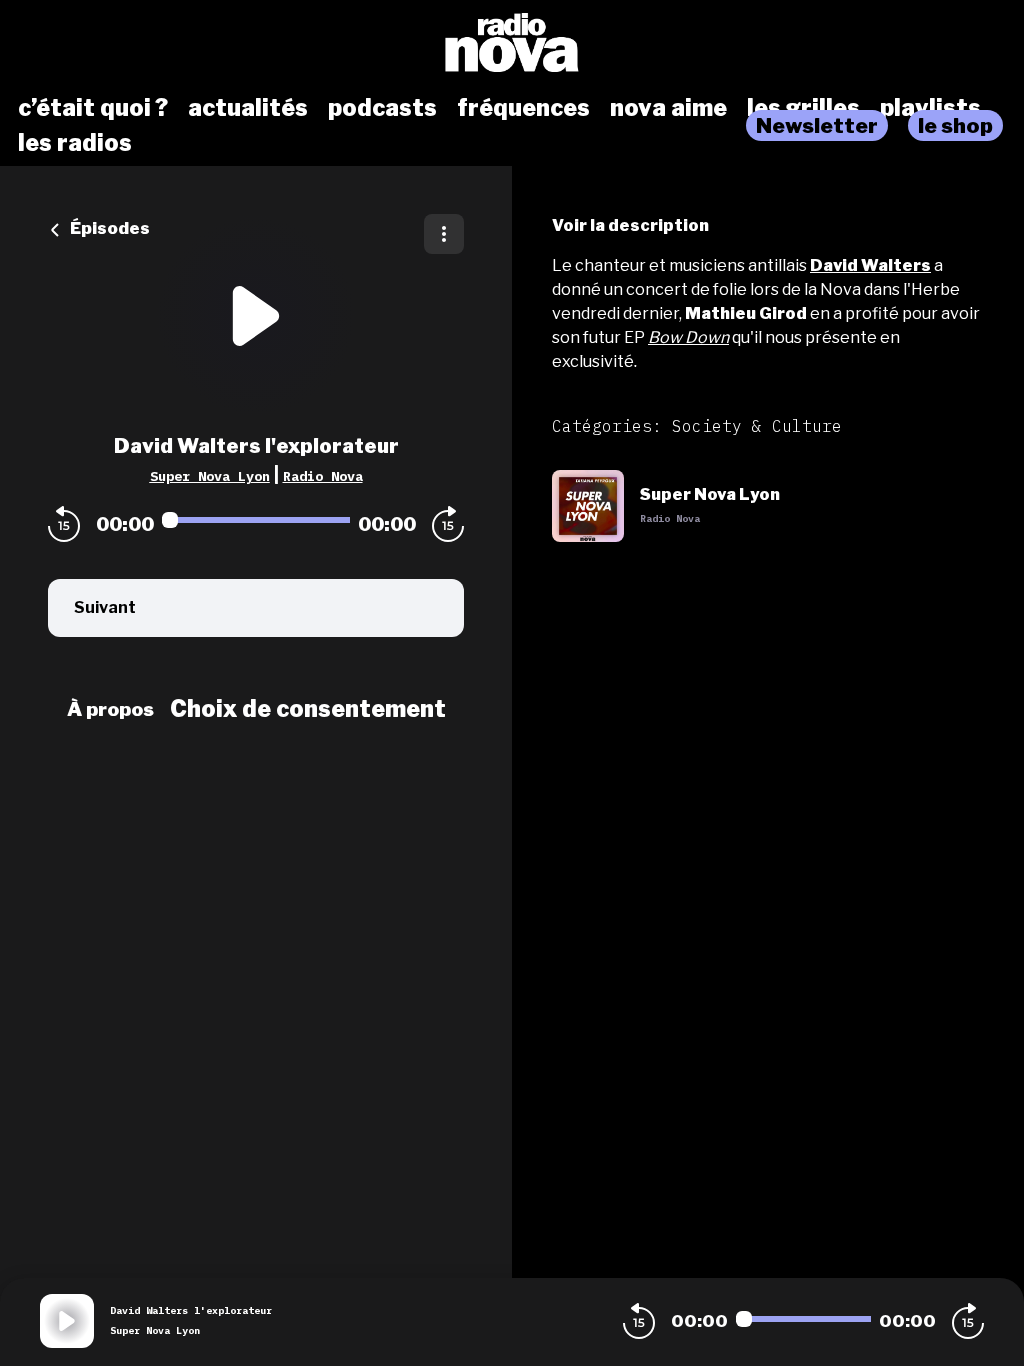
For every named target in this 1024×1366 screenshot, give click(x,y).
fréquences (523, 108)
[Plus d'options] (444, 234)
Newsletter (817, 125)
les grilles (803, 108)
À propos (110, 709)
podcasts (382, 108)
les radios (75, 143)
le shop (955, 125)
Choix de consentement (308, 709)
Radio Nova (323, 476)
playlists (930, 108)
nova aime (668, 108)
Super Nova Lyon (210, 476)
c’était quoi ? (93, 108)
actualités (248, 108)
